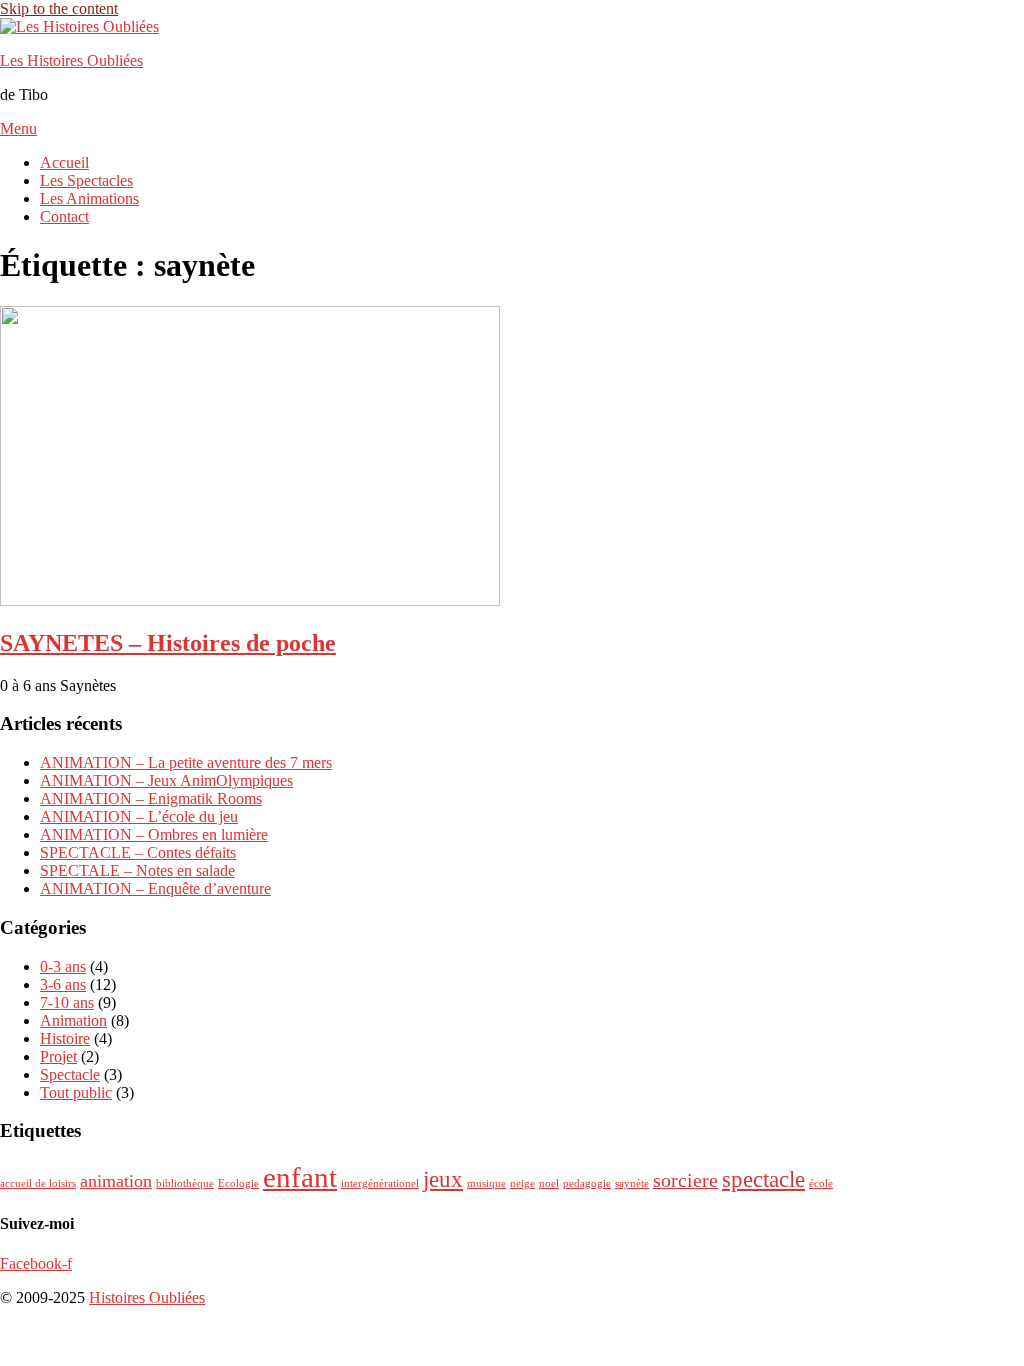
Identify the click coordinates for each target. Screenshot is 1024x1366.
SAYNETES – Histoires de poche (168, 643)
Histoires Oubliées (147, 1297)
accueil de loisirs (38, 1183)
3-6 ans (63, 984)
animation (116, 1181)
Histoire (65, 1038)
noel (549, 1183)
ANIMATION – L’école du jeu (139, 816)
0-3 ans (63, 966)
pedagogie (587, 1183)
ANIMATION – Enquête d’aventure (155, 888)
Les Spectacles (86, 180)
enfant (300, 1177)
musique (486, 1183)
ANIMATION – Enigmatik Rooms (151, 798)
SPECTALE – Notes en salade (137, 870)
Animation (73, 1020)
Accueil (64, 162)
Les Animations (89, 198)
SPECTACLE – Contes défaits (138, 852)
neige (522, 1183)
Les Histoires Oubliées (71, 60)
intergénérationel (380, 1183)
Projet (58, 1056)
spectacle (763, 1179)
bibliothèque (185, 1183)
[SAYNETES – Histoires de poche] (250, 600)
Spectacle (70, 1074)
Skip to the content (59, 8)
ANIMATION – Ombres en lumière (154, 834)
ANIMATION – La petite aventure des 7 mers (186, 762)
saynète (632, 1183)
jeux (443, 1179)
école (821, 1183)
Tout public (76, 1092)
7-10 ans (67, 1002)
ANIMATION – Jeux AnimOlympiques (166, 780)
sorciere (685, 1180)
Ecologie (238, 1183)
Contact (64, 216)
